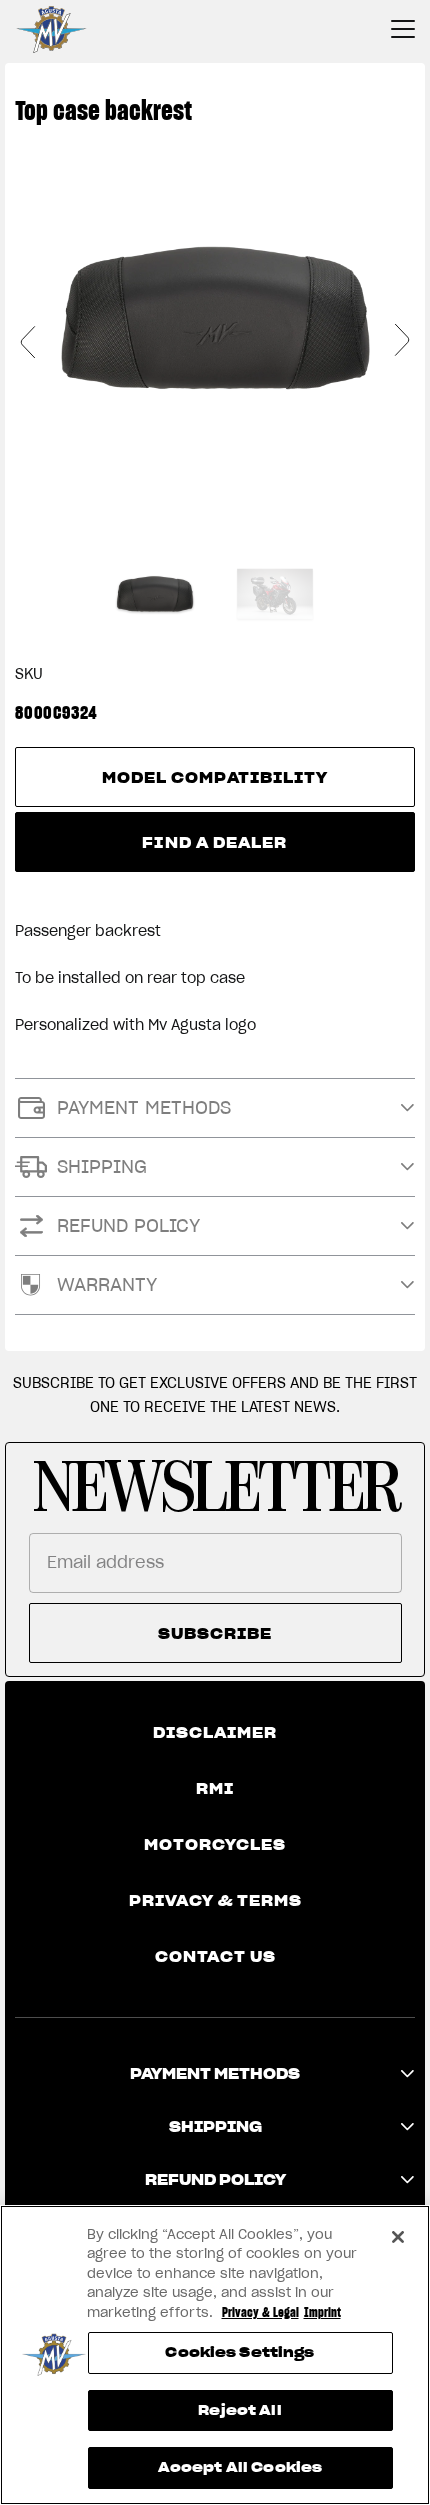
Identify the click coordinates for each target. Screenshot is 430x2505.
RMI (215, 1789)
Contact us (215, 1957)
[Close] (398, 2237)
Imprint (322, 2312)
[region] (215, 2355)
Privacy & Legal (260, 2312)
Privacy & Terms (215, 1901)
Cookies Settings (239, 2352)
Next (402, 341)
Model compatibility (215, 778)
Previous (28, 341)
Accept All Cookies (240, 2467)
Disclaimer (215, 1733)
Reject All (239, 2410)
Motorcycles (215, 1845)
